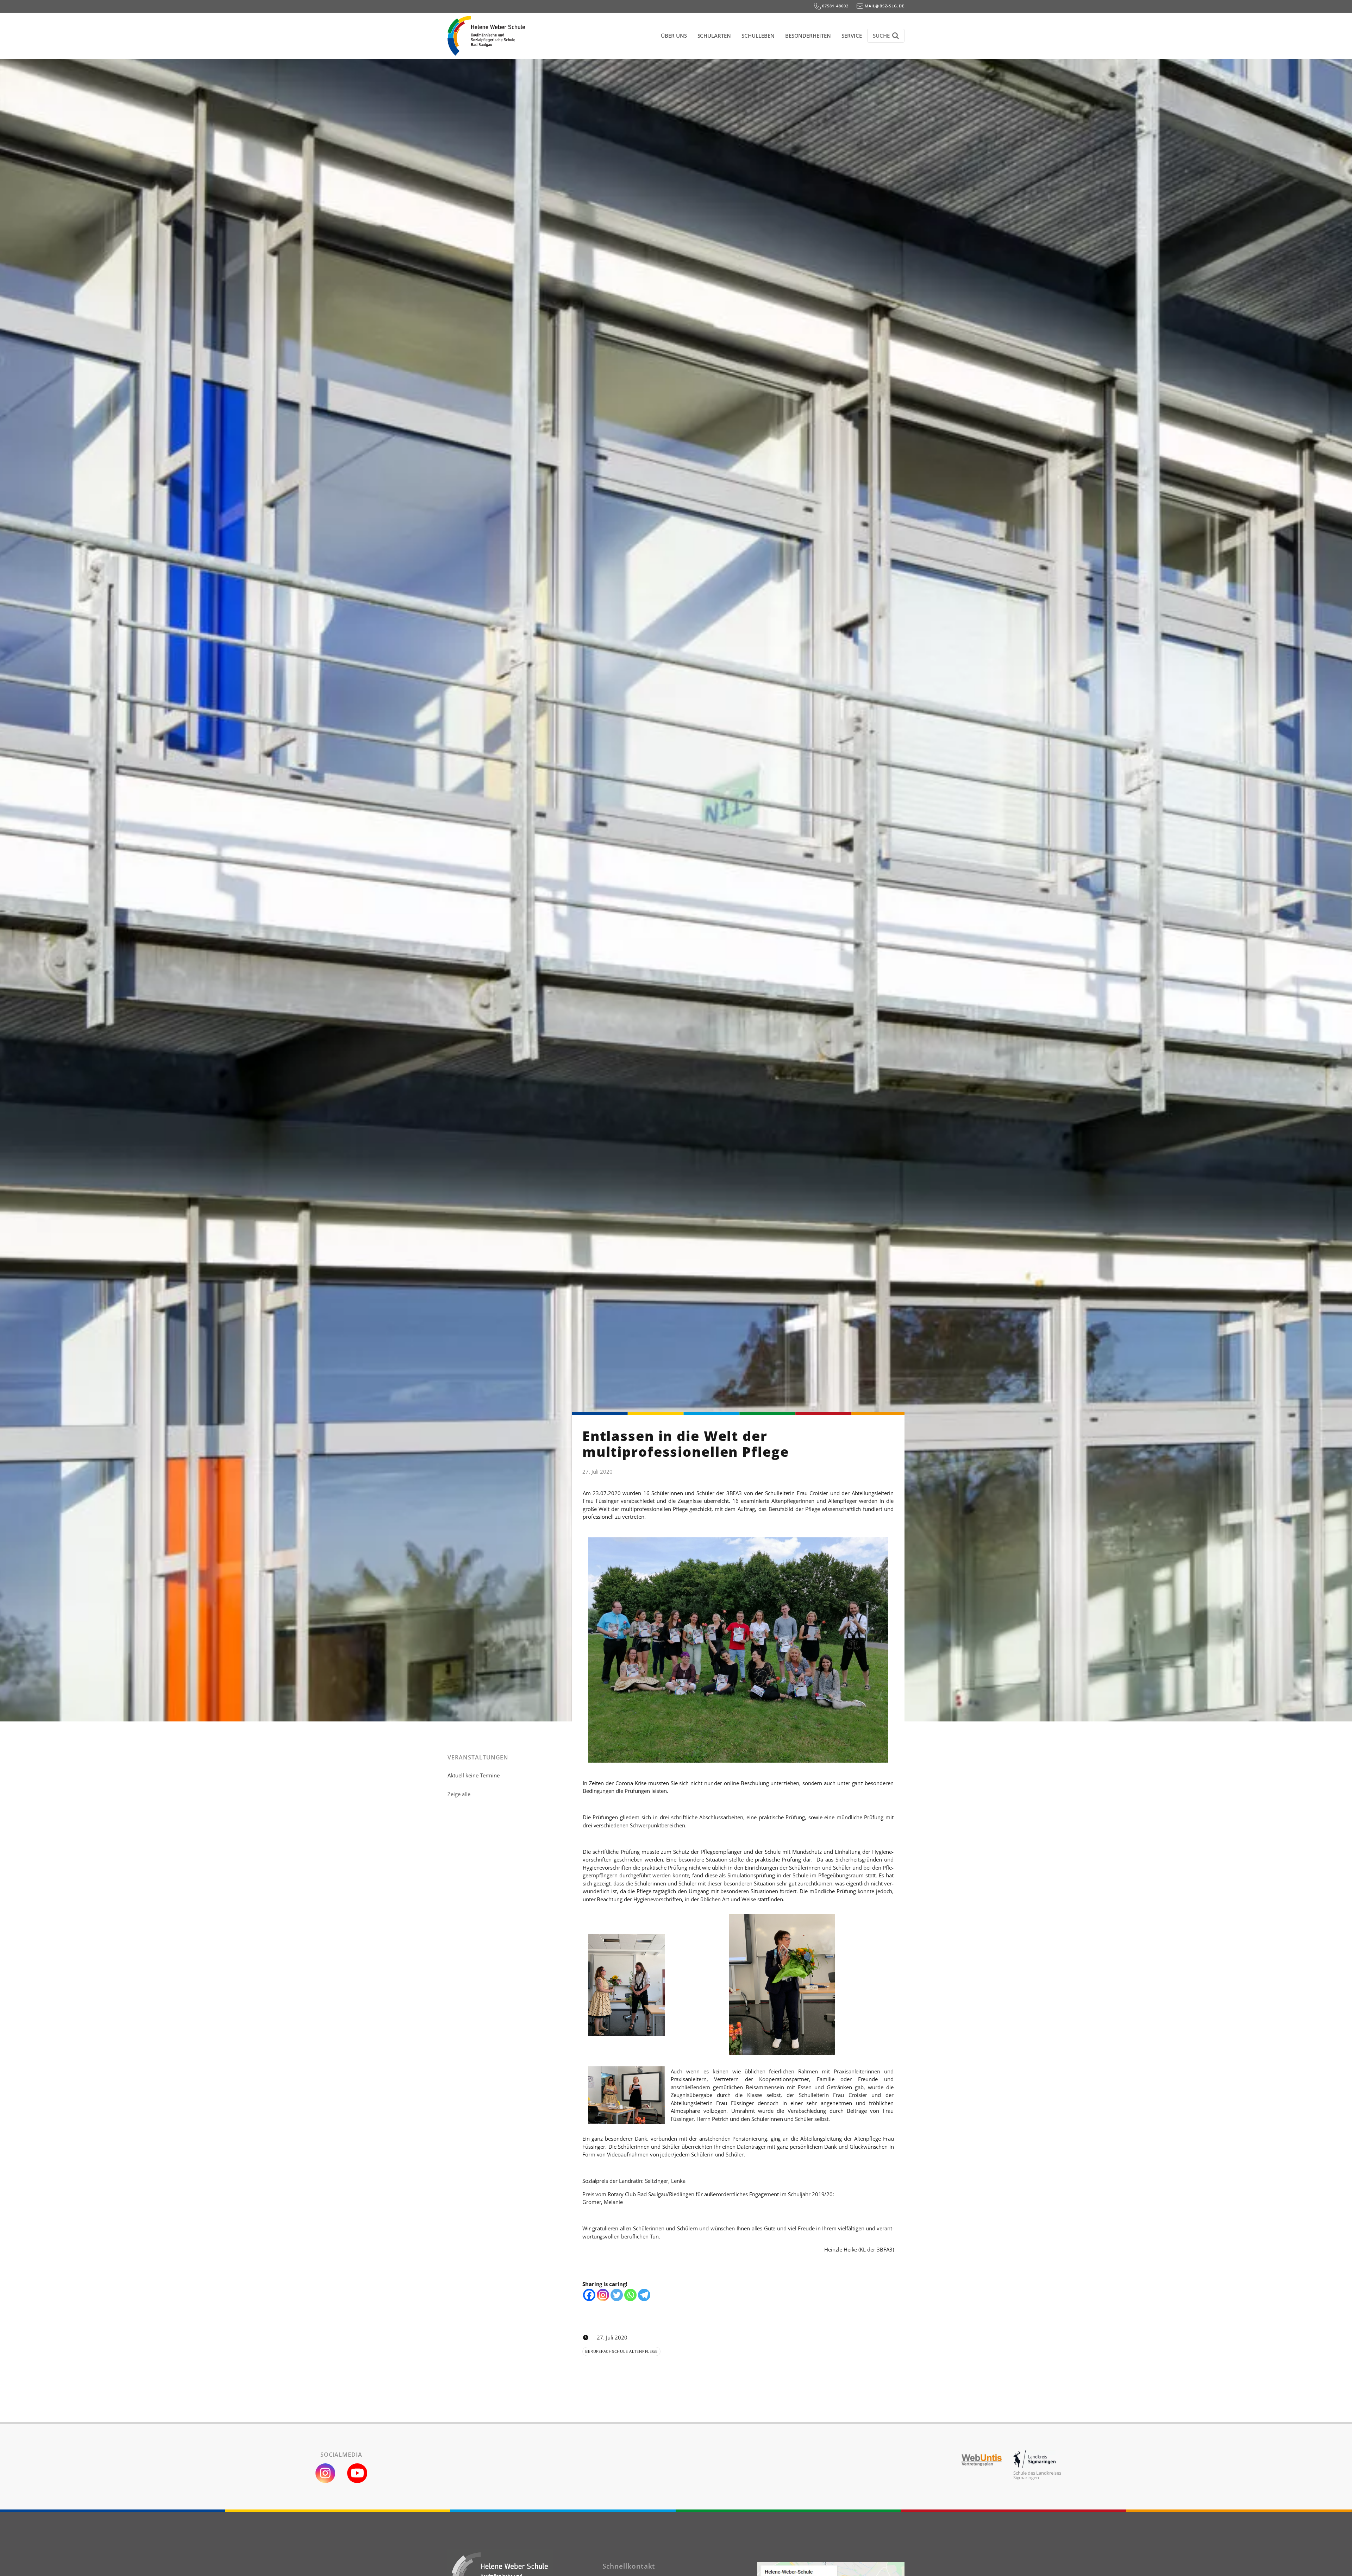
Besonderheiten (808, 36)
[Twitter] (617, 2295)
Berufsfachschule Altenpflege (621, 2351)
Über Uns (674, 36)
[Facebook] (589, 2295)
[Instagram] (603, 2295)
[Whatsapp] (630, 2295)
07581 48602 (835, 6)
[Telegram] (644, 2295)
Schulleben (758, 36)
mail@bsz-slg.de (884, 6)
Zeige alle (459, 1794)
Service (852, 36)
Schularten (714, 36)
